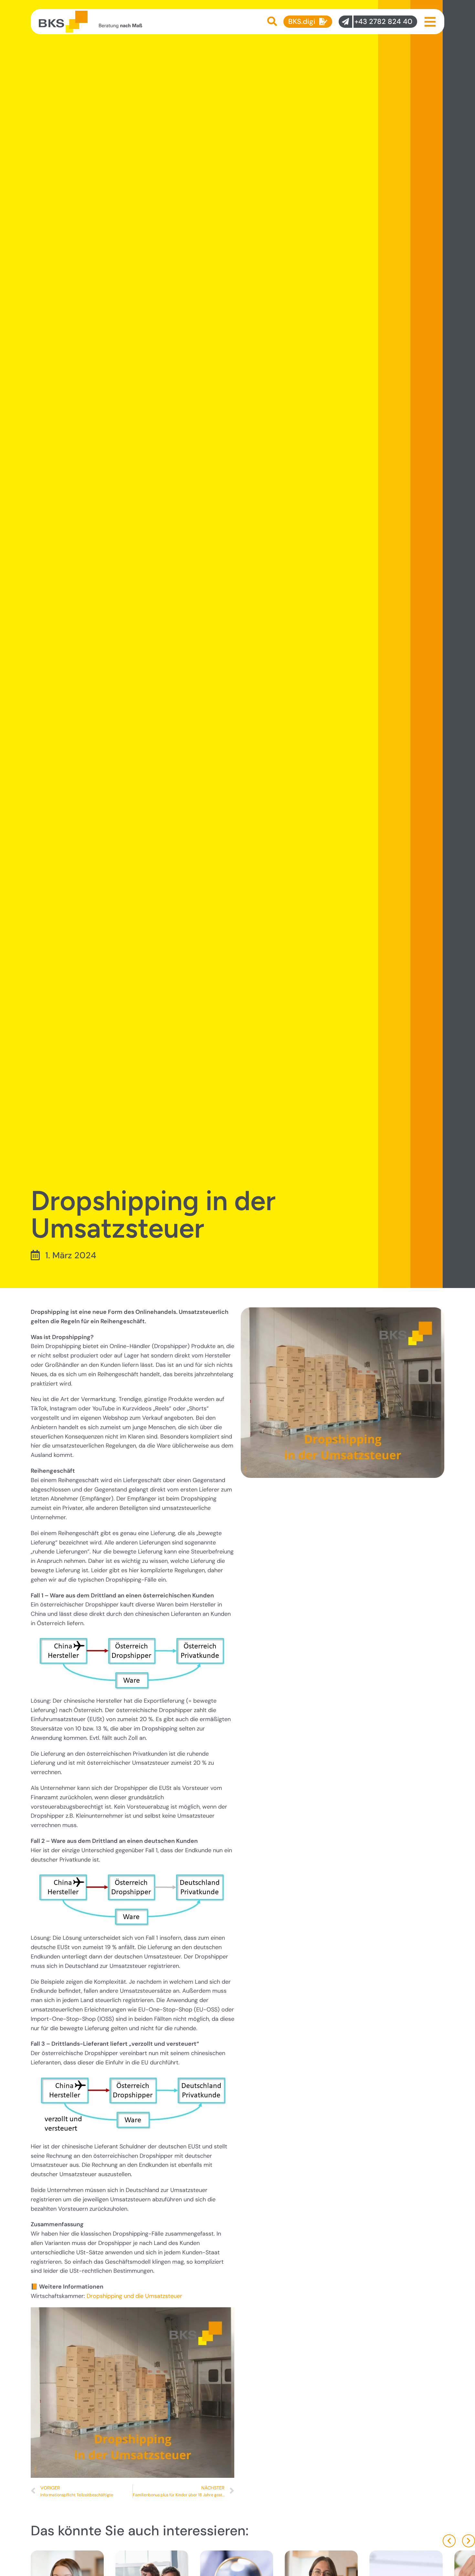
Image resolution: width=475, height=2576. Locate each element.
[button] (449, 2541)
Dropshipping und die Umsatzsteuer (134, 2296)
